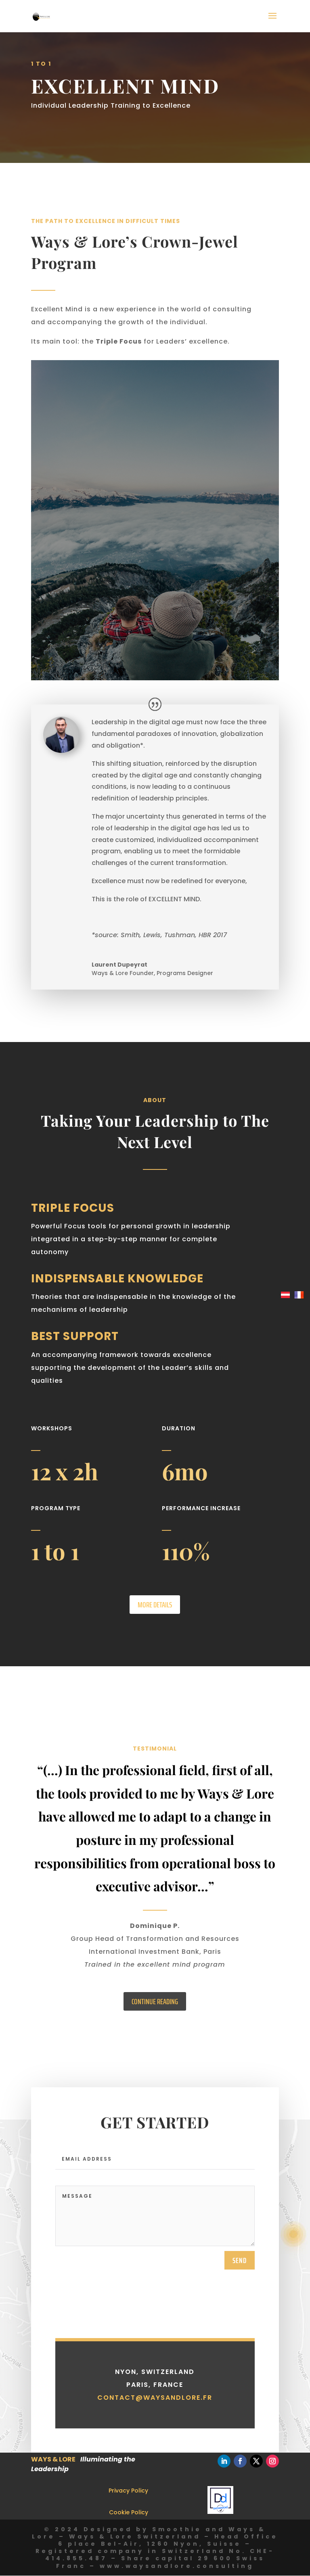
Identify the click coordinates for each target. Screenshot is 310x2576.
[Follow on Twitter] (256, 2461)
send (240, 2260)
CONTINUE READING (155, 2001)
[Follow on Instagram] (272, 2461)
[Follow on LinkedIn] (224, 2461)
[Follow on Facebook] (240, 2461)
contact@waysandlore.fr (155, 2398)
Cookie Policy (129, 2512)
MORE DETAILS (155, 1605)
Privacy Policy (128, 2491)
